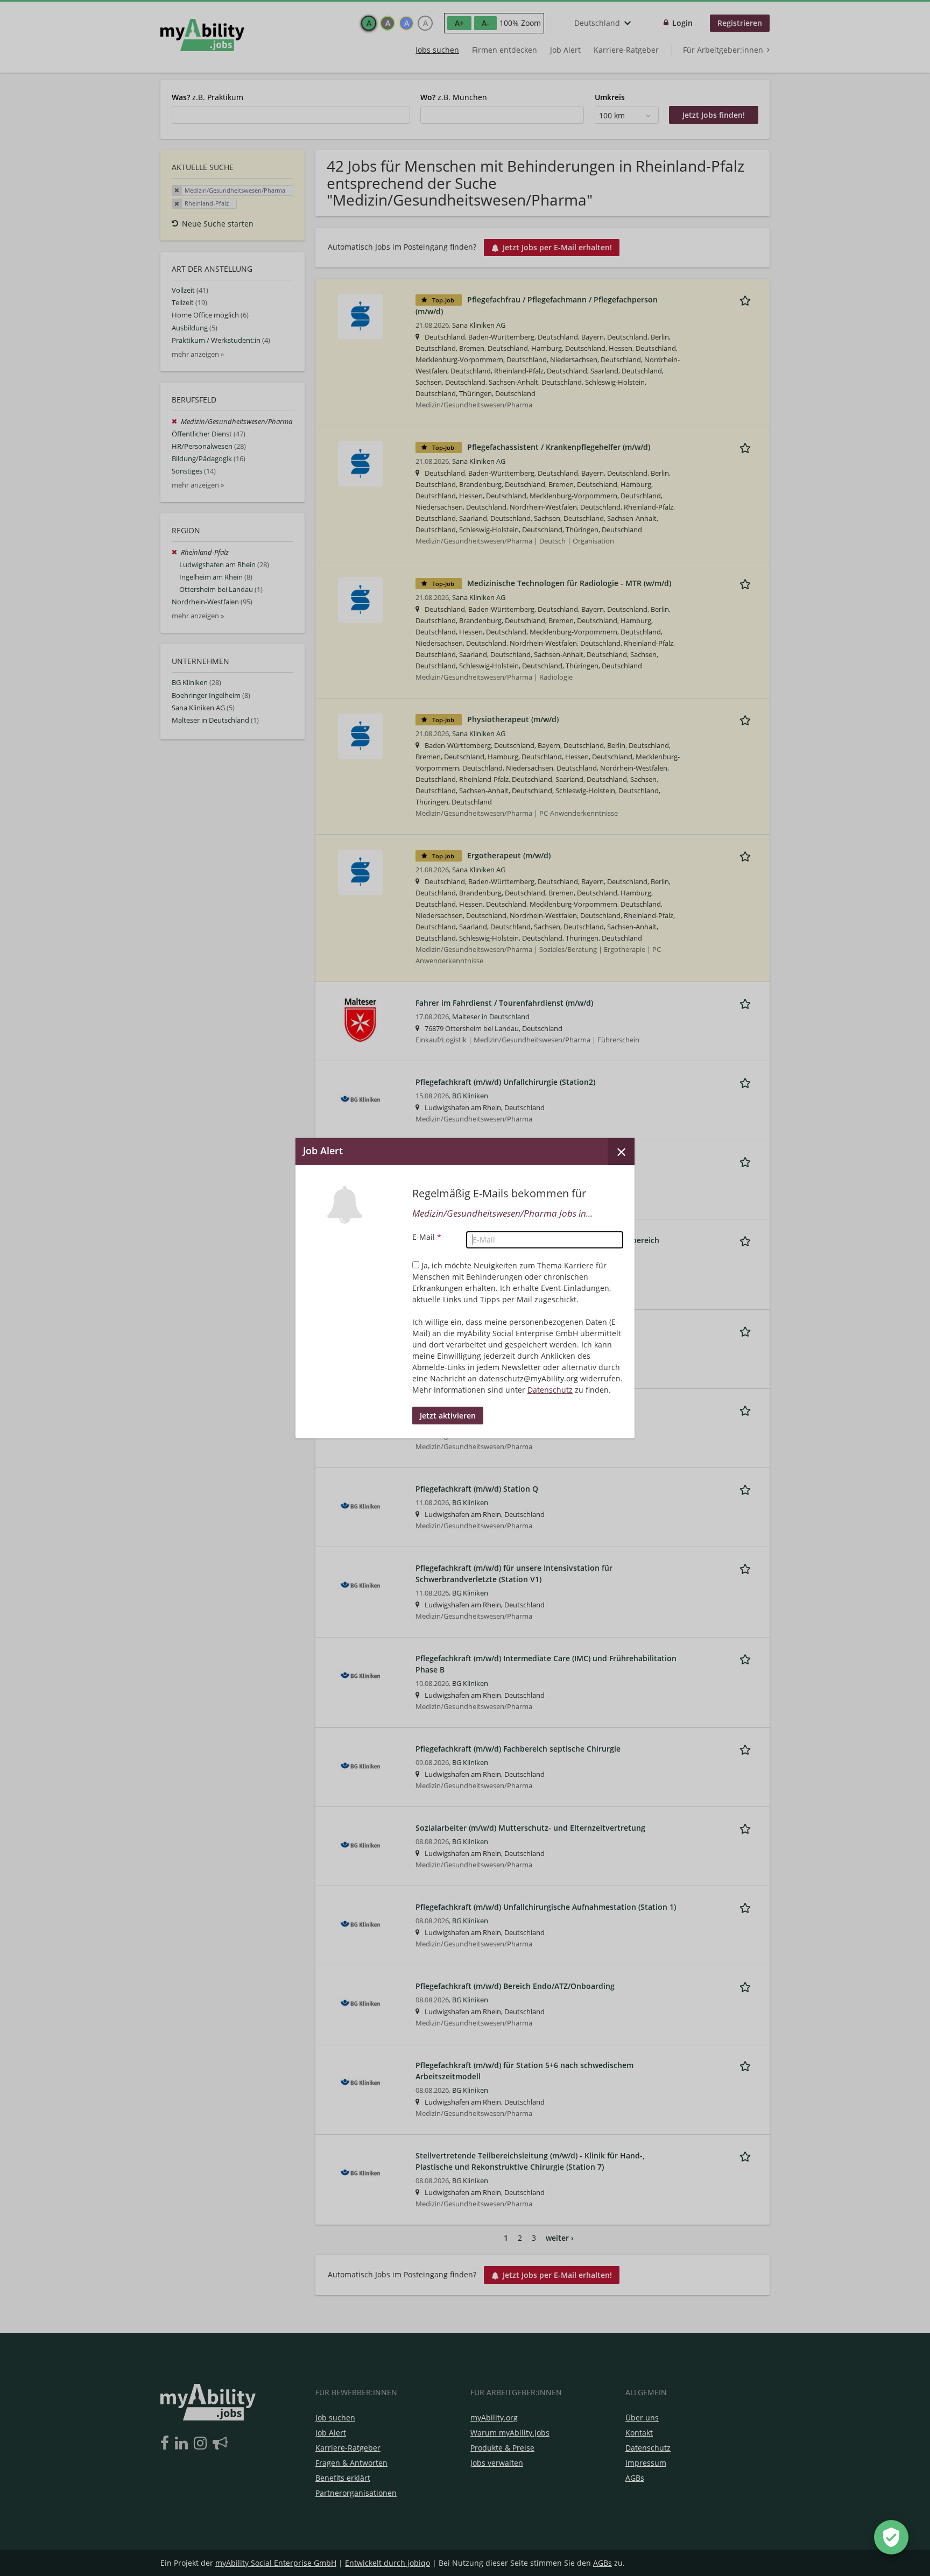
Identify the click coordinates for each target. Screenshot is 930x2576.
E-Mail (427, 1237)
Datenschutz (550, 1390)
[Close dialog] (621, 1151)
